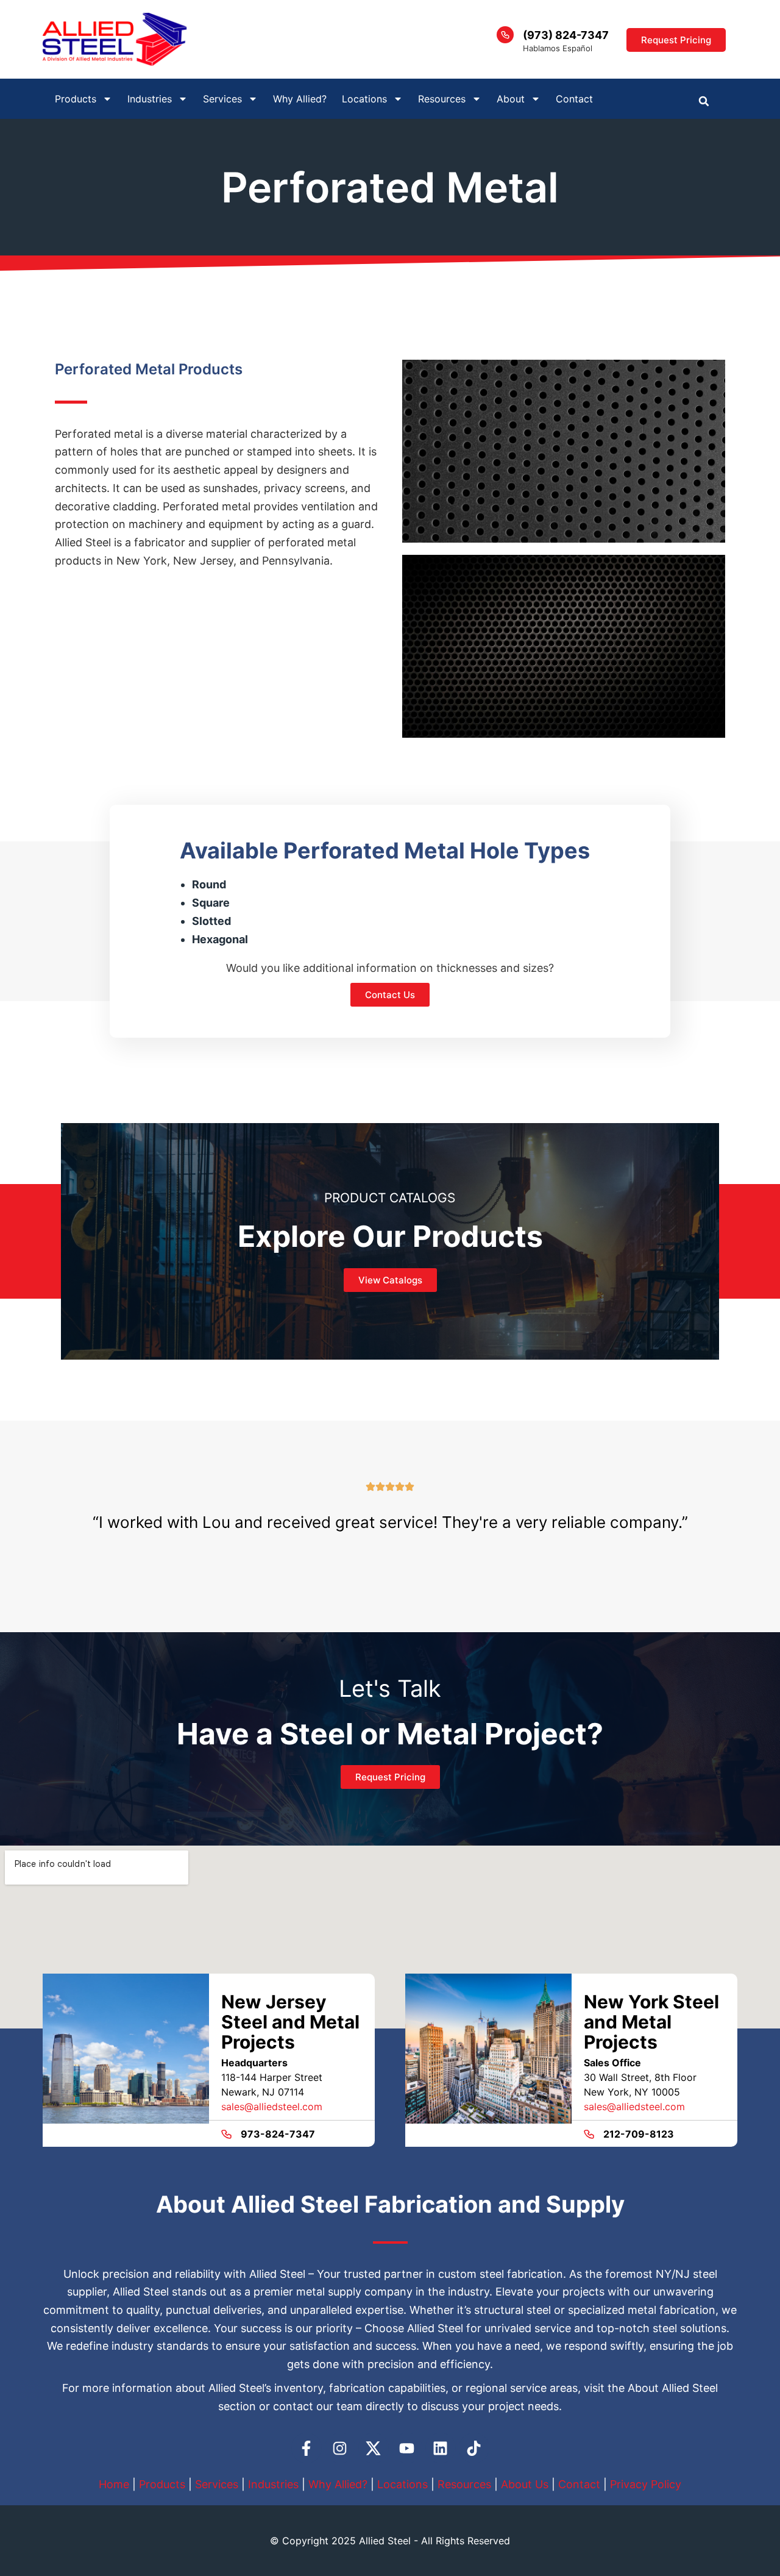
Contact (574, 99)
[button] (704, 101)
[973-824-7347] (226, 2134)
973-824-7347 (278, 2134)
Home (114, 2484)
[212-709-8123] (589, 2134)
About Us (525, 2484)
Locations (364, 99)
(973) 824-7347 (566, 35)
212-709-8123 (639, 2134)
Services (217, 2484)
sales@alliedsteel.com (272, 2107)
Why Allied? (300, 99)
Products (162, 2484)
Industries (273, 2484)
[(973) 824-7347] (505, 35)
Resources (464, 2484)
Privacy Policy (646, 2484)
